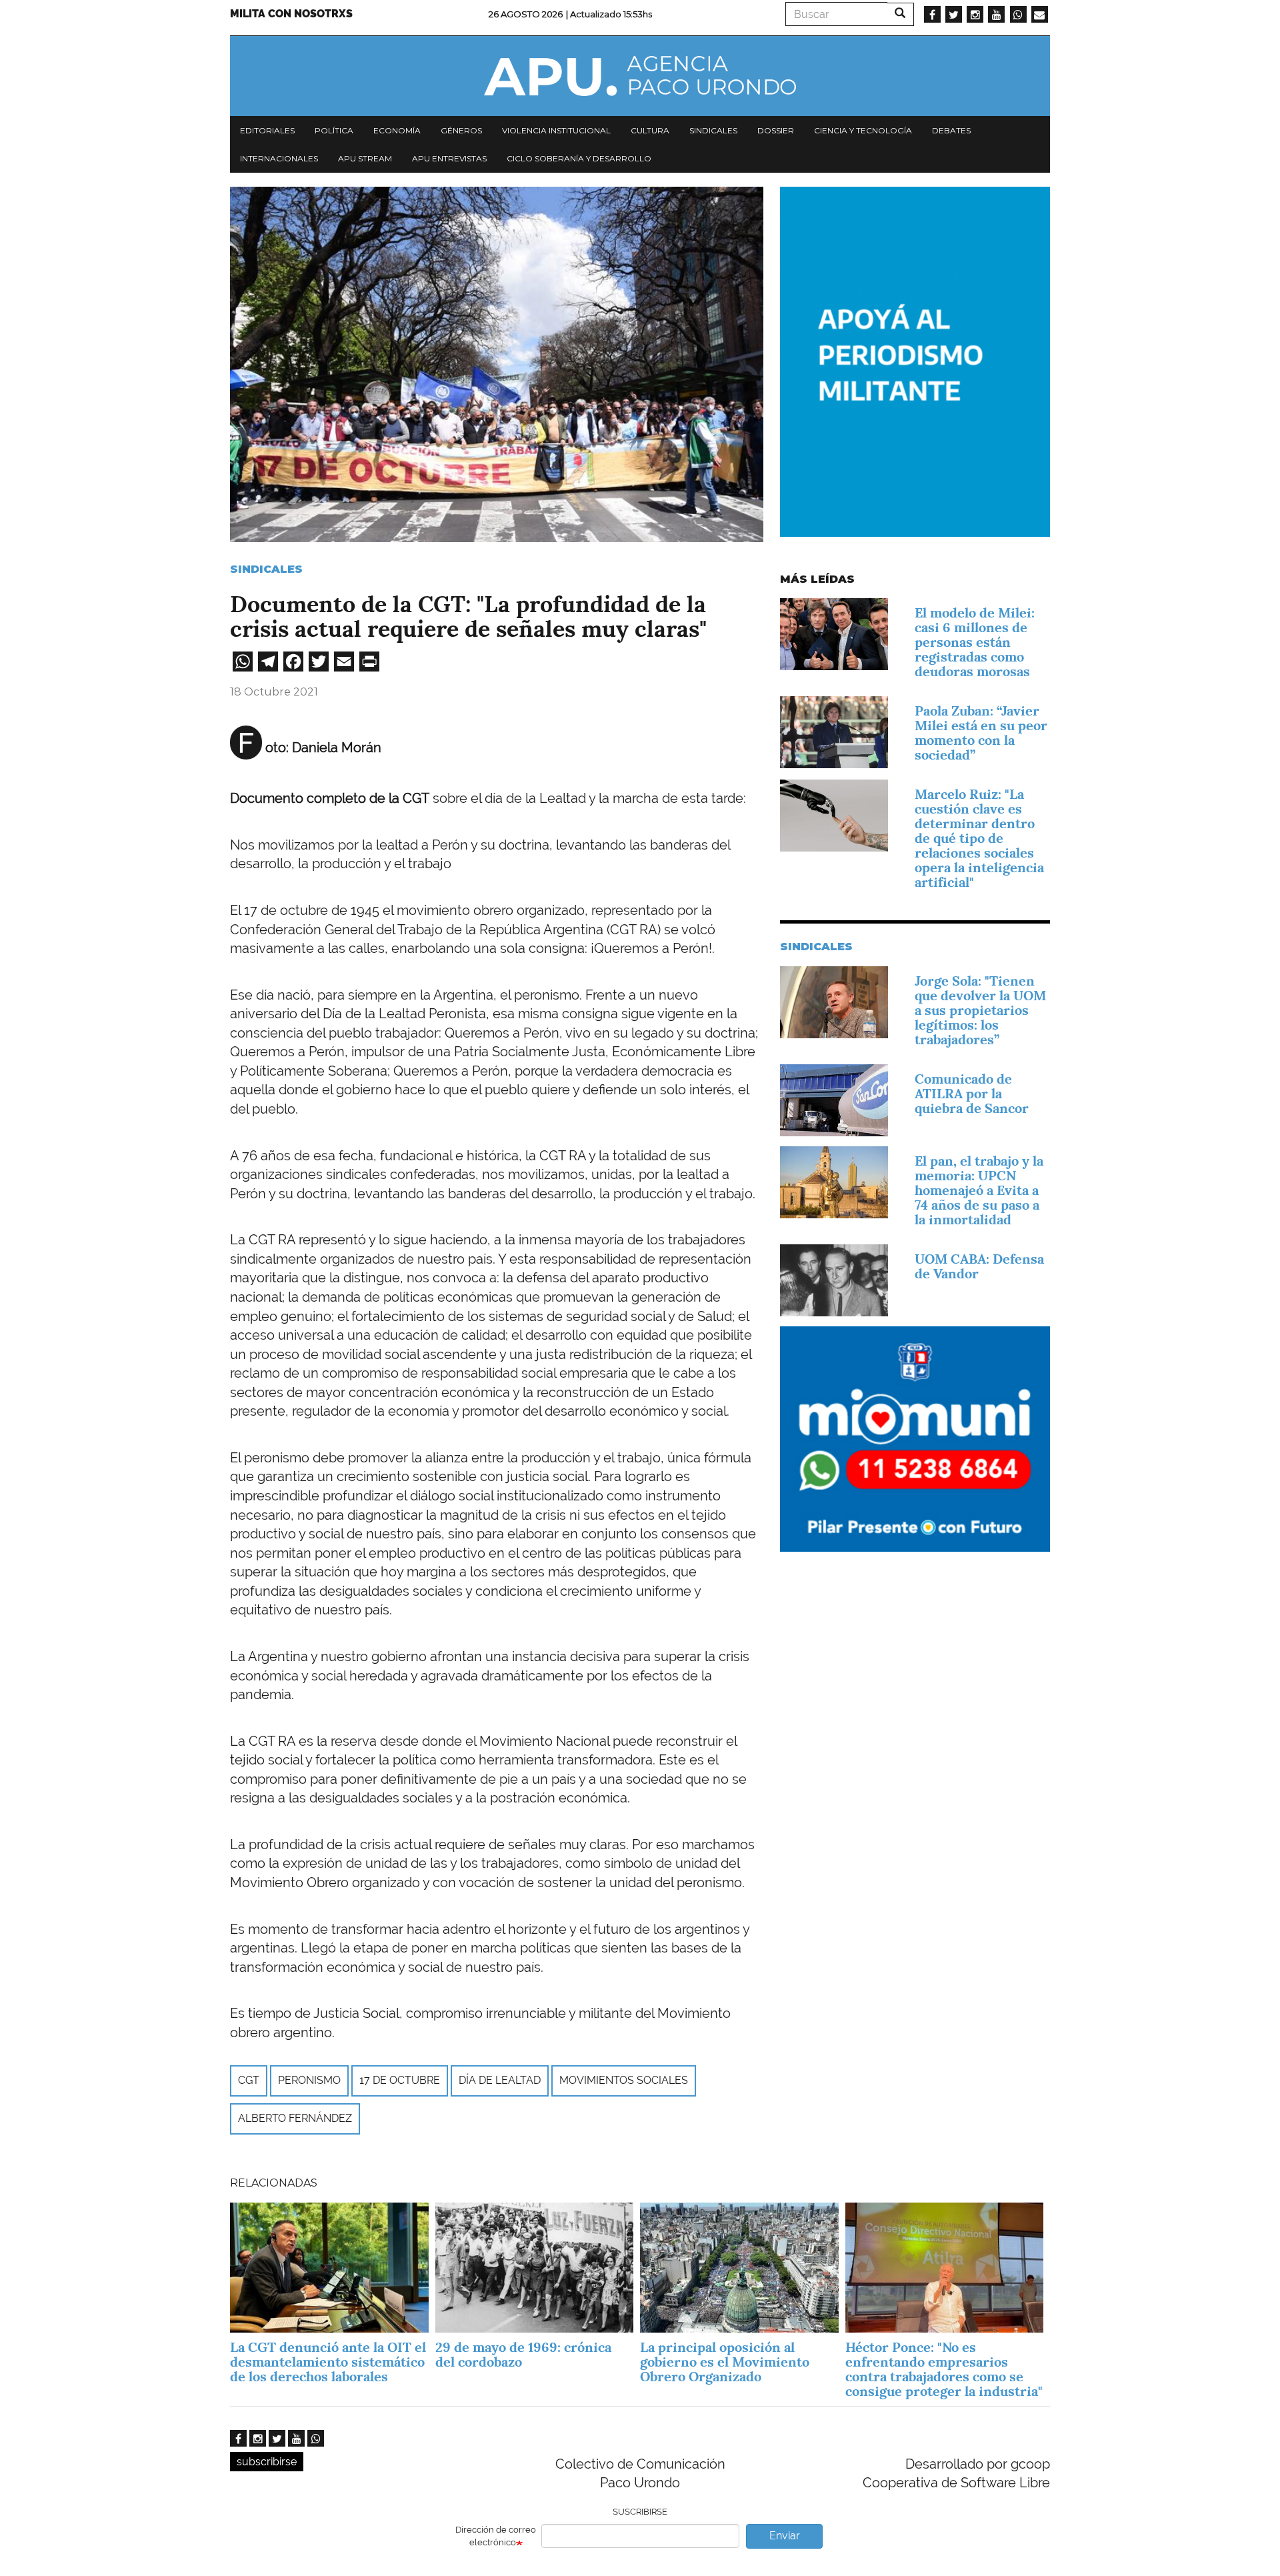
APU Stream (365, 158)
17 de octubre (400, 2080)
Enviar (785, 2536)
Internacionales (279, 158)
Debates (951, 130)
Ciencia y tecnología (863, 130)
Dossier (776, 130)
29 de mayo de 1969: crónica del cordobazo (523, 2355)
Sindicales (713, 130)
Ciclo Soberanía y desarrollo (579, 158)
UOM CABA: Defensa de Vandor (979, 1266)
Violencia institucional (556, 130)
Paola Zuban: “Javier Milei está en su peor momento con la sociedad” (981, 733)
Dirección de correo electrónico (496, 2536)
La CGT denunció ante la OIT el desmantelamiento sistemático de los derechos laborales (328, 2362)
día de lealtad (500, 2080)
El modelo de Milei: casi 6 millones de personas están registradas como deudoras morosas (975, 642)
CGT (249, 2080)
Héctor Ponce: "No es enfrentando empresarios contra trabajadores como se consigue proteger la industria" (944, 2369)
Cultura (650, 130)
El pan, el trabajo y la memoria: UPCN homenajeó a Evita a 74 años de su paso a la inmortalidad (979, 1190)
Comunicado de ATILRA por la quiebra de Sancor (972, 1094)
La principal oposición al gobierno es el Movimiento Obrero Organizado (725, 2362)
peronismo (309, 2080)
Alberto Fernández (295, 2118)
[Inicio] (640, 76)
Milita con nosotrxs (291, 14)
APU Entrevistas (449, 158)
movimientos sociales (624, 2080)
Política (334, 130)
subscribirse (267, 2462)
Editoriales (267, 130)
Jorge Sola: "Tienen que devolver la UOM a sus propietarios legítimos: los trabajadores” (980, 1010)
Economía (397, 130)
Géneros (461, 130)
